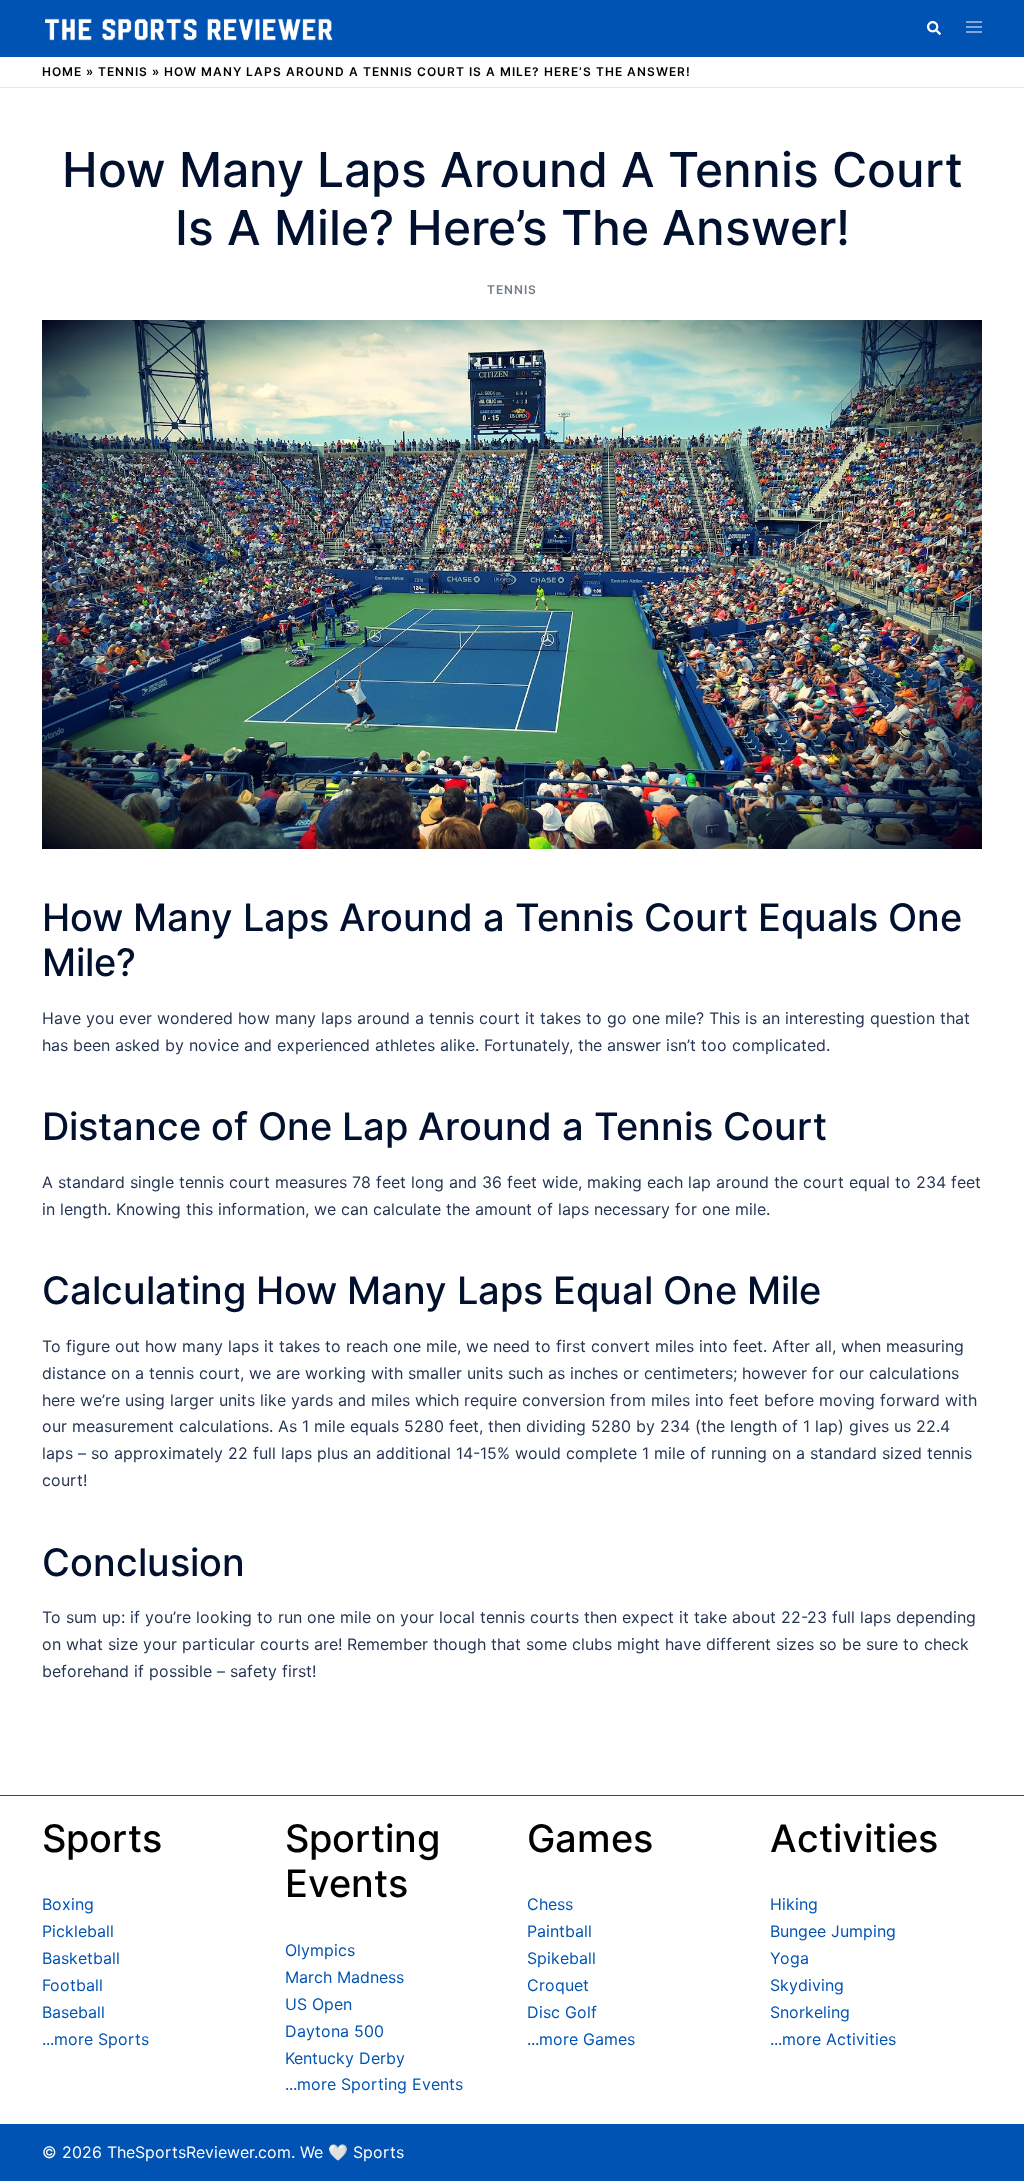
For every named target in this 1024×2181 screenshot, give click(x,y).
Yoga (789, 1958)
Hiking (794, 1904)
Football (72, 1985)
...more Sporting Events (374, 2084)
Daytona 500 (334, 2031)
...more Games (581, 2039)
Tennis (123, 71)
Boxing (68, 1904)
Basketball (81, 1958)
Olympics (320, 1950)
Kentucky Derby (345, 2058)
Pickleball (78, 1931)
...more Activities (833, 2039)
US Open (318, 2004)
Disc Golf (562, 2012)
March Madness (344, 1977)
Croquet (558, 1985)
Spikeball (561, 1958)
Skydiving (807, 1985)
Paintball (559, 1931)
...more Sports (95, 2039)
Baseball (73, 2012)
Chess (550, 1904)
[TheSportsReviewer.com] (188, 28)
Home (62, 71)
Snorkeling (810, 2012)
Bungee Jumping (833, 1931)
